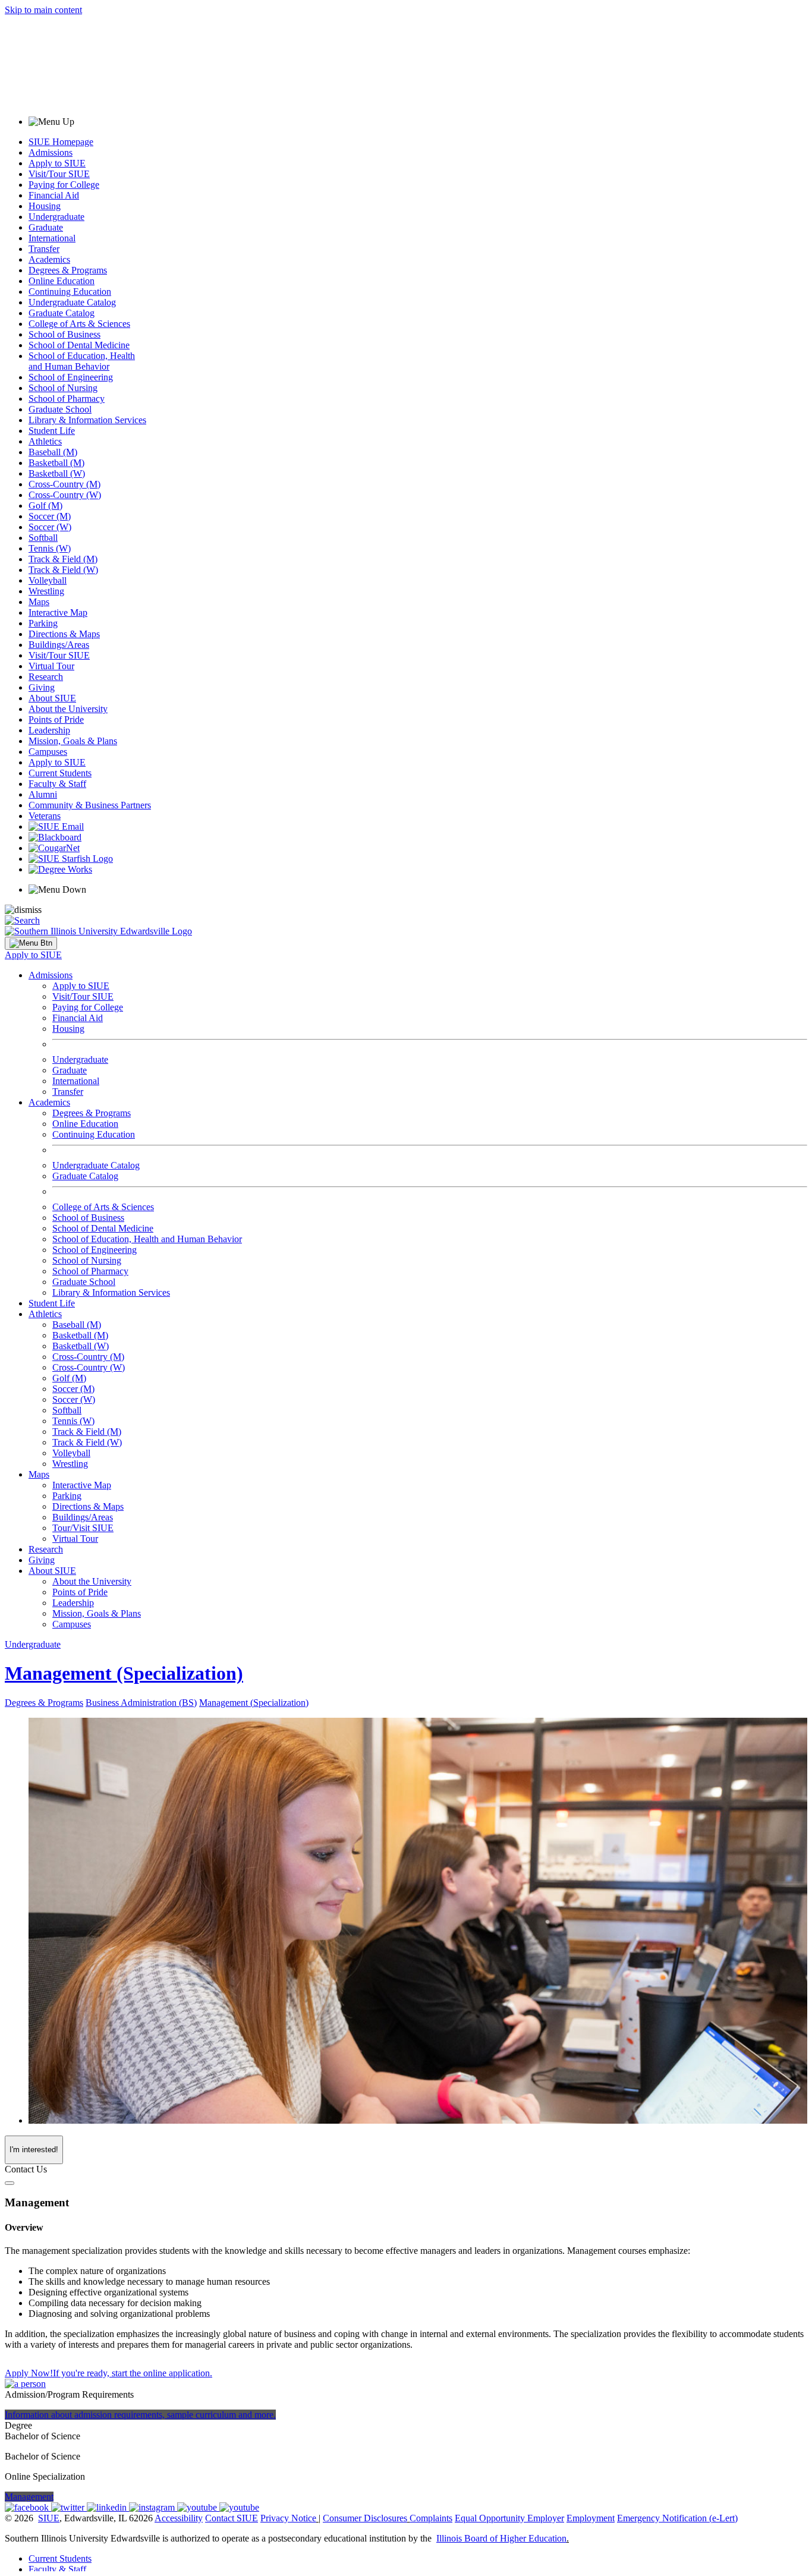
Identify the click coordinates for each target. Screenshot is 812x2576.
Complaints (431, 2518)
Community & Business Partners (90, 805)
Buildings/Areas (59, 645)
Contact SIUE (232, 2518)
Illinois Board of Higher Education (501, 2538)
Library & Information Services (87, 420)
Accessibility (179, 2518)
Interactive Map (58, 612)
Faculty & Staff (57, 784)
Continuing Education (70, 292)
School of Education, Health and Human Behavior (82, 361)
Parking (43, 623)
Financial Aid (54, 195)
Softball (43, 538)
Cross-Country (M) (64, 484)
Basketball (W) (57, 473)
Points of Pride (56, 719)
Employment (591, 2518)
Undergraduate (56, 217)
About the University (68, 709)
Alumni (43, 794)
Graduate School (60, 409)
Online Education (62, 281)
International (52, 238)
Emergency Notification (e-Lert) (677, 2518)
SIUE (49, 2518)
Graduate (46, 227)
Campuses (48, 752)
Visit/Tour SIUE (59, 174)
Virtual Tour (51, 666)
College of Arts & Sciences (79, 324)
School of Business (64, 334)
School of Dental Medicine (79, 345)
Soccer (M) (50, 516)
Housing (45, 206)
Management (29, 2497)
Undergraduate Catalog (72, 302)
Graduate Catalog (62, 313)
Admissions (51, 152)
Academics (49, 259)
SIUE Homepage (61, 142)
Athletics (45, 441)
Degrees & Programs (68, 270)
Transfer (44, 249)
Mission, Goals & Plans (73, 741)
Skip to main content (43, 10)
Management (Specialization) (124, 1673)
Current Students (60, 773)
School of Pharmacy (67, 399)
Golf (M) (45, 506)
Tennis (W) (50, 548)
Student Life (52, 431)
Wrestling (46, 591)
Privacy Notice (288, 2518)
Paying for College (64, 185)
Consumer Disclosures (365, 2518)
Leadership (49, 730)
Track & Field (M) (63, 559)
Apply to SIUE (57, 163)
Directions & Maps (64, 634)
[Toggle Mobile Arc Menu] (31, 943)
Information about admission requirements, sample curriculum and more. (140, 2415)
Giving (42, 687)
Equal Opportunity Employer (509, 2518)
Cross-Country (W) (65, 495)
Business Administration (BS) (141, 1703)
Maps (39, 602)
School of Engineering (71, 377)
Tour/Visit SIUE (83, 1528)
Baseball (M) (53, 452)
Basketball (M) (56, 463)
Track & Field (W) (63, 570)
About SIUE (52, 698)
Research (46, 677)
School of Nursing (63, 388)
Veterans (45, 816)
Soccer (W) (50, 527)
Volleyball (48, 580)
